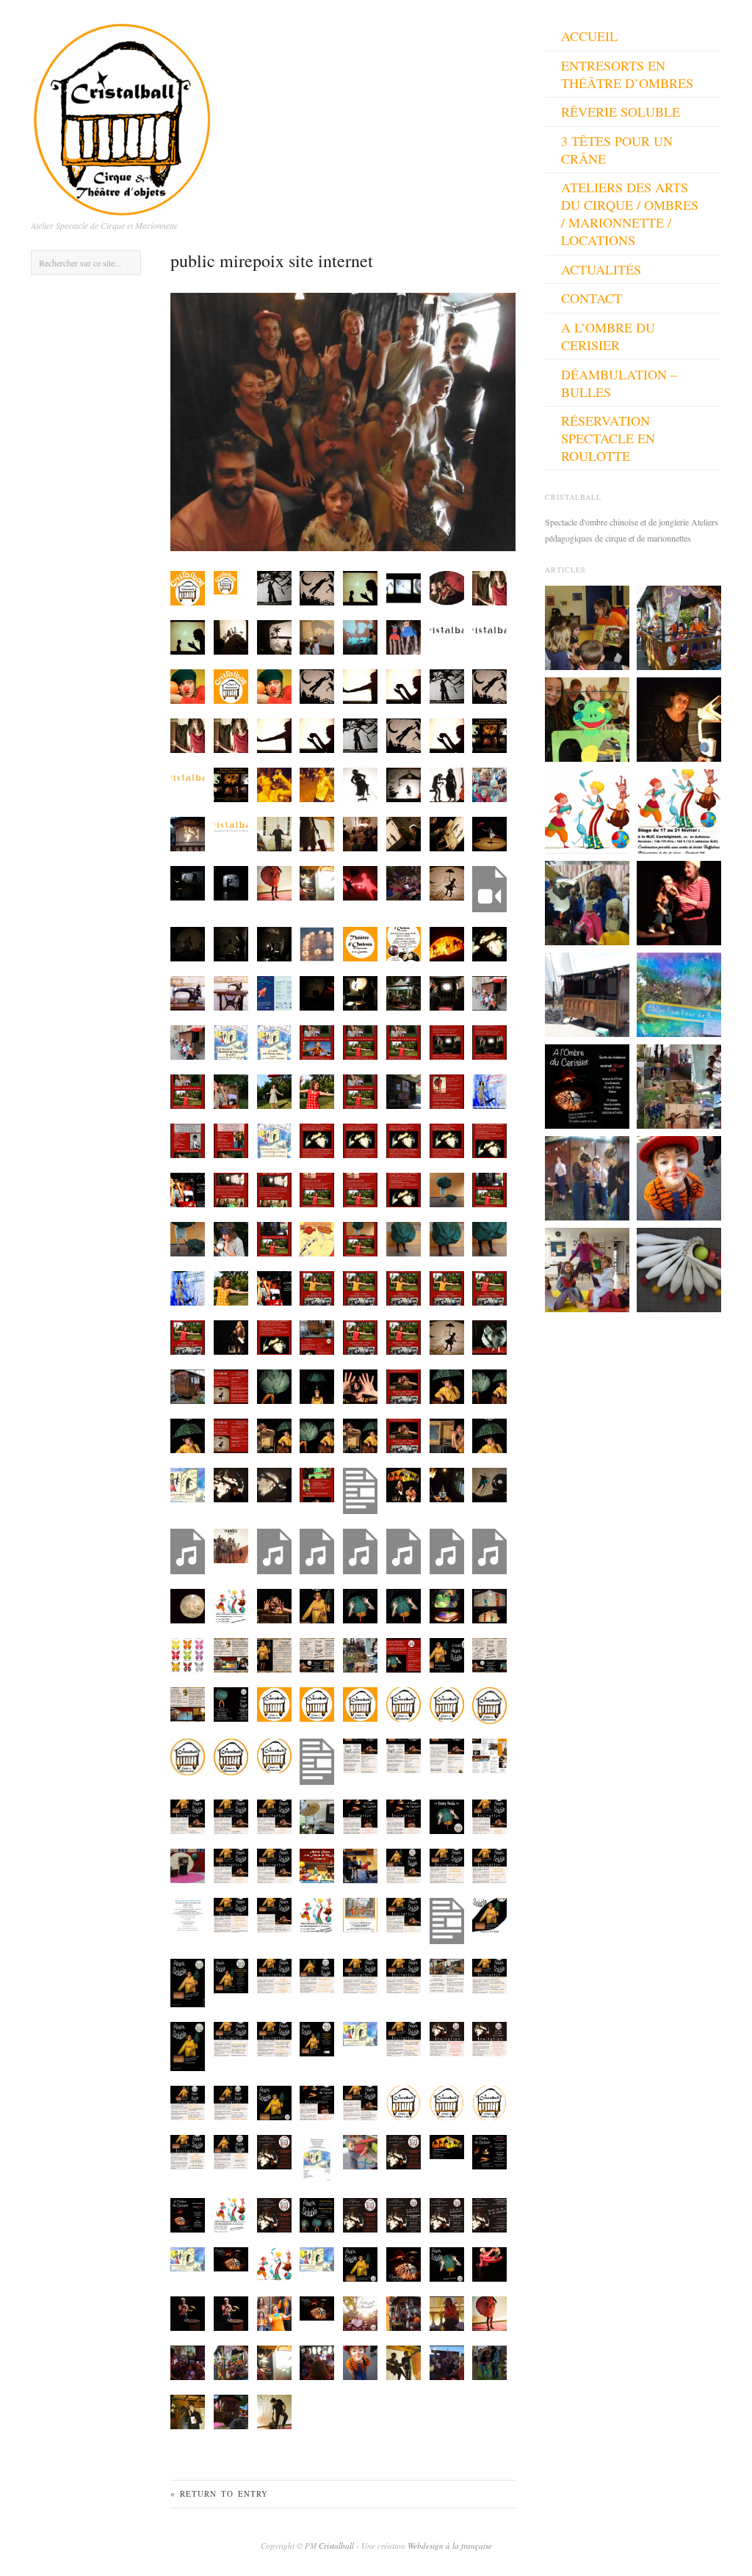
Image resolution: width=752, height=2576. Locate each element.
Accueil (589, 36)
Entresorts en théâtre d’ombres (627, 74)
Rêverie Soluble (621, 112)
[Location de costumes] (679, 1176)
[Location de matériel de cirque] (679, 1268)
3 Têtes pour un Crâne (617, 150)
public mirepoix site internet (272, 261)
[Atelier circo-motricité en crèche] (587, 626)
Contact (592, 298)
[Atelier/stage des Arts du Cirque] (587, 1268)
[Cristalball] (123, 115)
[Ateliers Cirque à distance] (679, 1085)
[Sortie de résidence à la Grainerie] (587, 1085)
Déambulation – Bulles (619, 383)
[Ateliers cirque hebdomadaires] (587, 809)
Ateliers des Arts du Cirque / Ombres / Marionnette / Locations (630, 214)
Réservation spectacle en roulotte (608, 438)
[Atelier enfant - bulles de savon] (679, 993)
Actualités (601, 269)
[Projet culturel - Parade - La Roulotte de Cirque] (679, 626)
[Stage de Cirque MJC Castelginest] (679, 809)
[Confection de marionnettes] (587, 718)
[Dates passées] (587, 1176)
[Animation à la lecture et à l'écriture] (587, 901)
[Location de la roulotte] (587, 993)
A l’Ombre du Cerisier (608, 336)
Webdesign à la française (450, 2546)
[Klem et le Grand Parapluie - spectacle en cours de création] (679, 901)
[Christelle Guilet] (679, 718)
